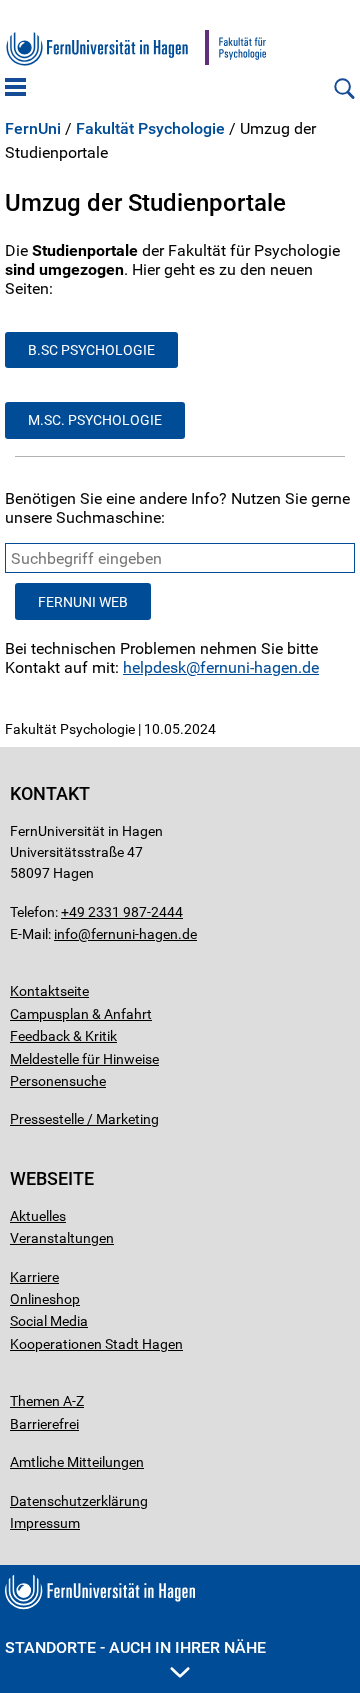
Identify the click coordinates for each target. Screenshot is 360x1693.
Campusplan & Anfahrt (81, 1014)
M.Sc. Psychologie (95, 420)
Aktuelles (38, 1216)
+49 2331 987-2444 (122, 912)
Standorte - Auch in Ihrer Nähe (135, 1647)
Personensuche (58, 1081)
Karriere (34, 1277)
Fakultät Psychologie (150, 129)
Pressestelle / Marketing (84, 1119)
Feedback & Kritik (63, 1036)
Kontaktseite (49, 991)
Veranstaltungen (62, 1238)
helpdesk (154, 667)
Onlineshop (45, 1299)
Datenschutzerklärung (79, 1501)
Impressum (45, 1523)
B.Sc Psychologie (91, 350)
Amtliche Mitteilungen (77, 1462)
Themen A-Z (47, 1401)
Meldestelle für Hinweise (84, 1059)
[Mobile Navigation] (15, 89)
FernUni (33, 129)
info (66, 934)
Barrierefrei (44, 1424)
